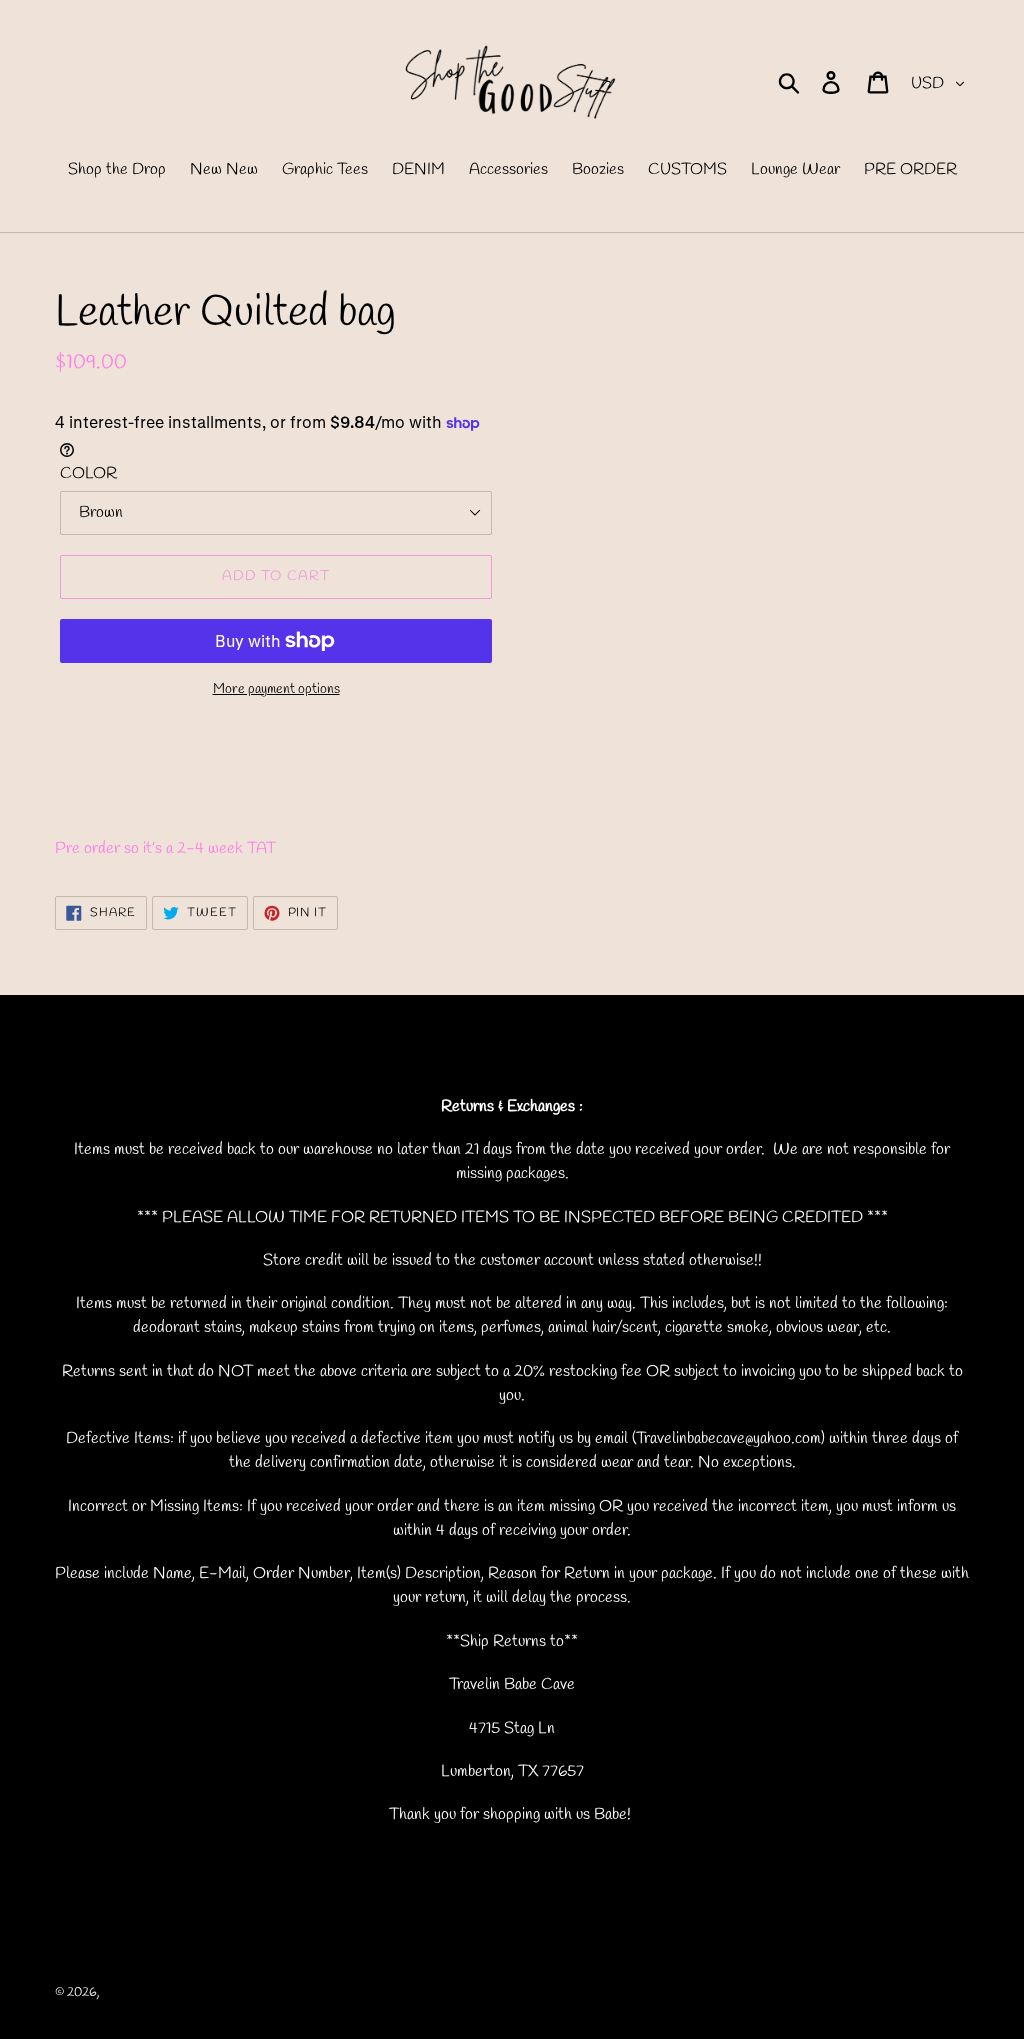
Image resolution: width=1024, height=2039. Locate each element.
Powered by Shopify (262, 1992)
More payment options (276, 689)
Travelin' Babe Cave (154, 1992)
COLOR (88, 473)
